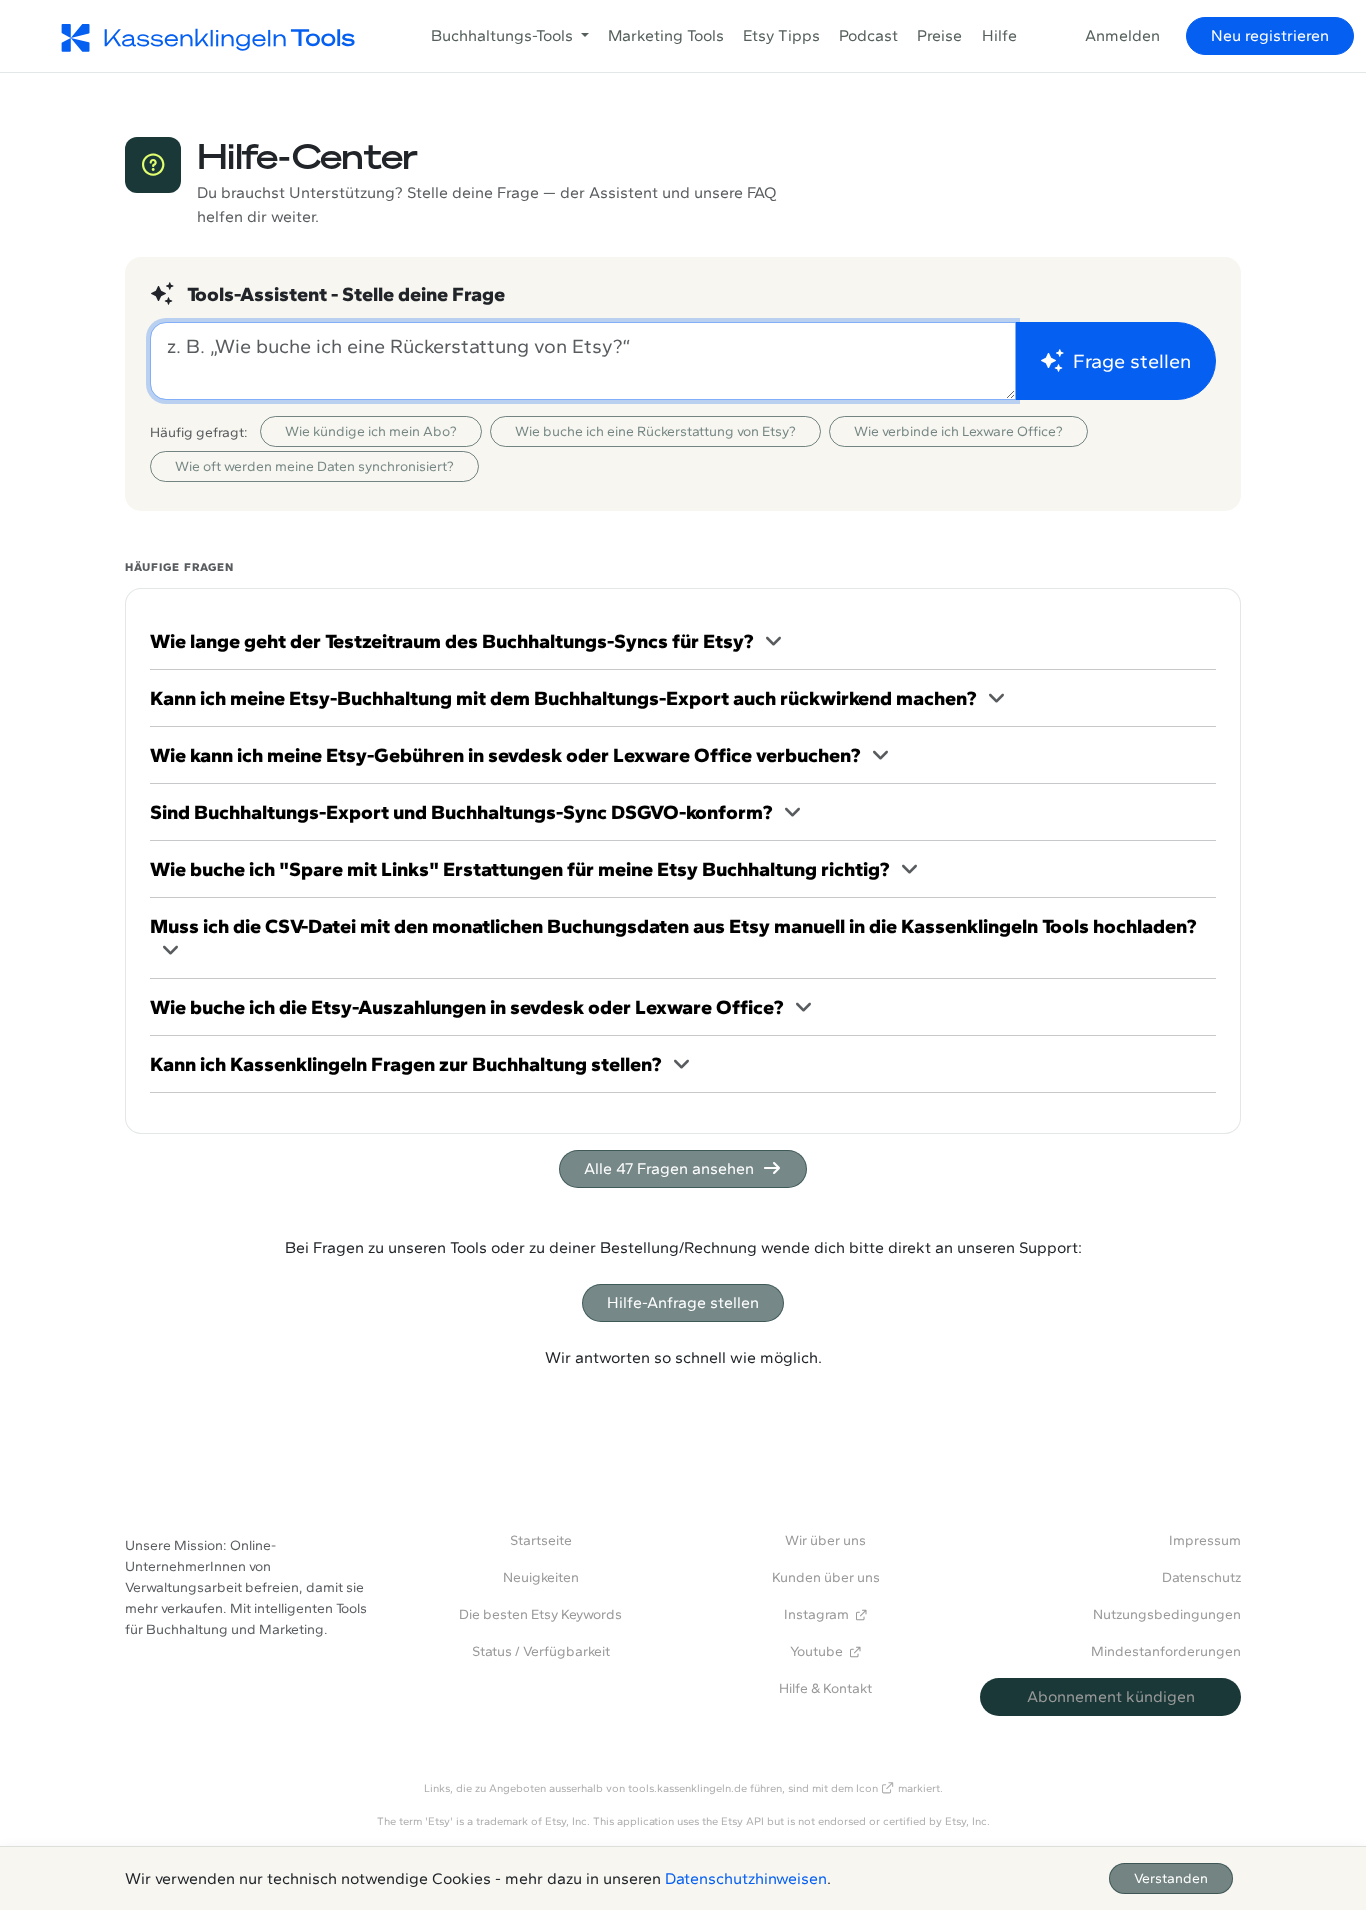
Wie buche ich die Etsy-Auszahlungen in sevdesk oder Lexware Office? (466, 1007)
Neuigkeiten (541, 1577)
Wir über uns (825, 1540)
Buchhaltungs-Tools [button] (504, 35)
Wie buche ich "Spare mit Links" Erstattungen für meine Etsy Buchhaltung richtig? (519, 869)
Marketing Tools (666, 35)
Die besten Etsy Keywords (540, 1614)
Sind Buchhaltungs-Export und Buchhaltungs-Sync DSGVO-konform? (461, 812)
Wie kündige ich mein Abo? (371, 431)
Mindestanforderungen (1166, 1651)
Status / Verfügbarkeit (541, 1651)
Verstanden (1171, 1878)
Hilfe (999, 35)
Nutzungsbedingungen (1167, 1614)
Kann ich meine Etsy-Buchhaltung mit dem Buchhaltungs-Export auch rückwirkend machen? (563, 698)
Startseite (541, 1540)
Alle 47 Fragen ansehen (669, 1168)
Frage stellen (1132, 361)
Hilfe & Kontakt (825, 1688)
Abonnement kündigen (1111, 1696)
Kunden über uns (826, 1577)
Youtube (816, 1651)
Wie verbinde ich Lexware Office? (958, 431)
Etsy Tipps (781, 35)
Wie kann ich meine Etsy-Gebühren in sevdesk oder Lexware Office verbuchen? (505, 755)
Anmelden (1122, 35)
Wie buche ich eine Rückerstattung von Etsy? (655, 431)
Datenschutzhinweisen (746, 1878)
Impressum (1205, 1540)
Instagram (816, 1614)
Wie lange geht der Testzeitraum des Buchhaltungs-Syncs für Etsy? (451, 641)
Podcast (868, 35)
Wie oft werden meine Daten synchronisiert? (314, 466)
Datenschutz (1201, 1577)
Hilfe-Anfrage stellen (683, 1302)
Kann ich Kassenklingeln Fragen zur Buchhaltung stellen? (405, 1064)
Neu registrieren (1270, 35)
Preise (939, 35)
